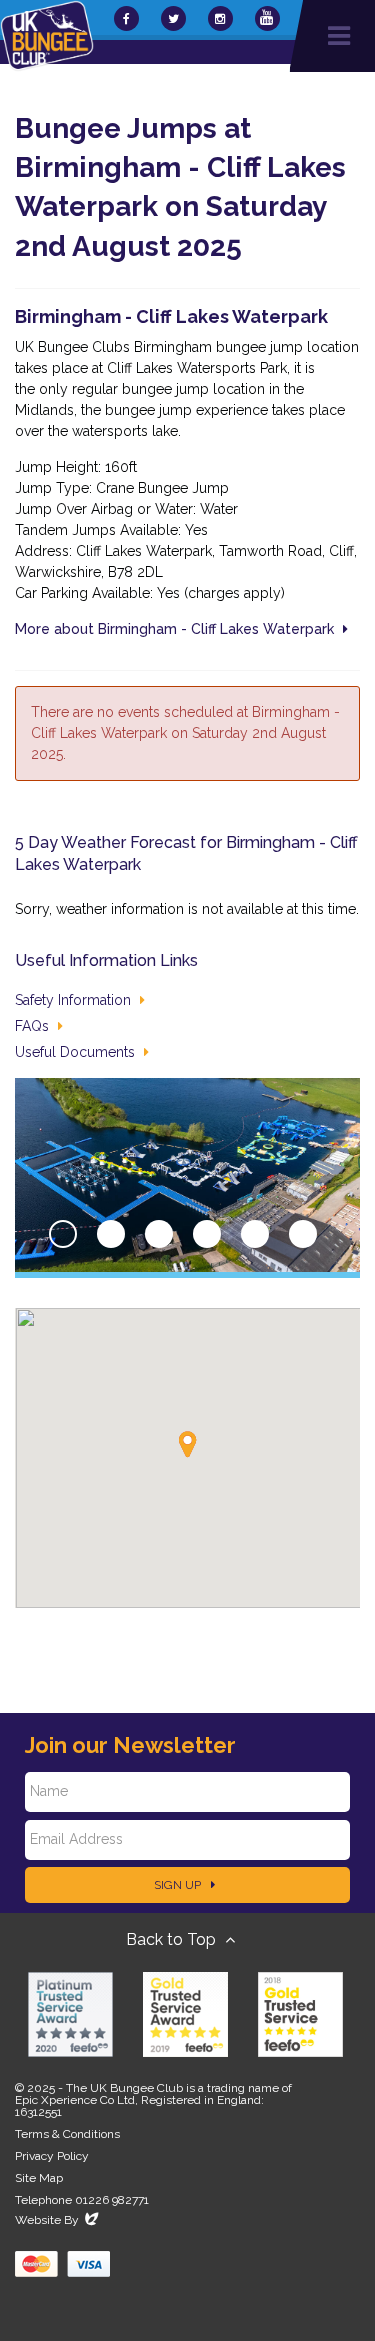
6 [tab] (303, 1234)
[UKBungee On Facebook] (126, 18)
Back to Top (173, 1939)
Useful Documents (77, 1052)
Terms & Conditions (67, 2134)
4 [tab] (207, 1234)
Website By (58, 2220)
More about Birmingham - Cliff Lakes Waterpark (176, 629)
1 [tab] (63, 1234)
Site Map (39, 2178)
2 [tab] (111, 1234)
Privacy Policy (52, 2156)
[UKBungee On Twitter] (173, 18)
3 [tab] (159, 1234)
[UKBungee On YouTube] (267, 18)
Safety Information (75, 1000)
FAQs (34, 1026)
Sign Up (179, 1885)
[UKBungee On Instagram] (220, 18)
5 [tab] (255, 1234)
